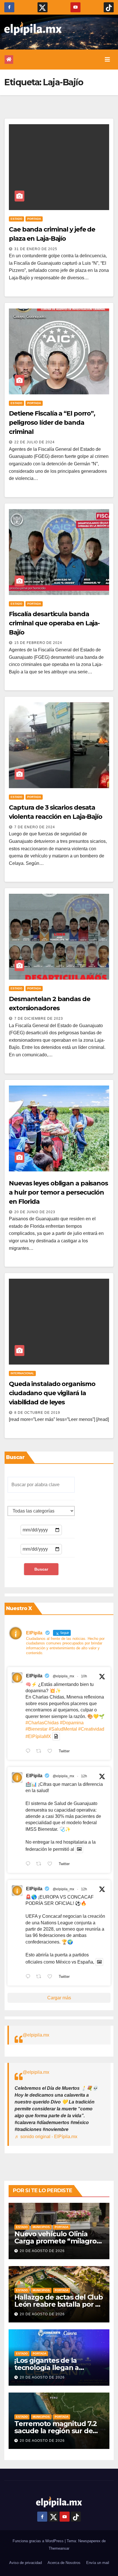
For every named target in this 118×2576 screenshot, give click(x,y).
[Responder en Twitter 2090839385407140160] (29, 1977)
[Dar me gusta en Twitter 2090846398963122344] (52, 1864)
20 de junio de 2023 (35, 1212)
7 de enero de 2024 (35, 827)
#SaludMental (63, 1729)
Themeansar (59, 2548)
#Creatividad (91, 1729)
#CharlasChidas (42, 1723)
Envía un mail (98, 2563)
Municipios (41, 2227)
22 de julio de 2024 (35, 442)
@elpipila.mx (36, 2035)
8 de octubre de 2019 (37, 1413)
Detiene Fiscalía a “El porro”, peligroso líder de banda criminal (52, 423)
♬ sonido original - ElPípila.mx (46, 2137)
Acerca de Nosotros (64, 2563)
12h (84, 1776)
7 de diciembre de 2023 (39, 1019)
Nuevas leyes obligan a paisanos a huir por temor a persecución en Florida (58, 1192)
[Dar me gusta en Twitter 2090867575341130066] (52, 1751)
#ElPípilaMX (38, 1736)
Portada (34, 219)
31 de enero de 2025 (36, 249)
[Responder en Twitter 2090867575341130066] (29, 1751)
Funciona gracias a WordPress (39, 2541)
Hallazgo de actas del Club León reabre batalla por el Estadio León (59, 2304)
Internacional (22, 1373)
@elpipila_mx (63, 1676)
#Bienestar (37, 1729)
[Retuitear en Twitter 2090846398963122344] (40, 1864)
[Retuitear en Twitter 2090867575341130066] (40, 1751)
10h (84, 1676)
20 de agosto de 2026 (42, 2251)
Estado (16, 219)
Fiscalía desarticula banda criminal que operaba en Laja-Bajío (54, 623)
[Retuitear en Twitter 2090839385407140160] (40, 1977)
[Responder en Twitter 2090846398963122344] (29, 1864)
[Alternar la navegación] (107, 60)
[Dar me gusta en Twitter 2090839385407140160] (52, 1977)
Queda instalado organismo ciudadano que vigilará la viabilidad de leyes (52, 1393)
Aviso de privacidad (25, 2563)
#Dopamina (72, 1723)
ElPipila (34, 1676)
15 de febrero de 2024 (38, 643)
